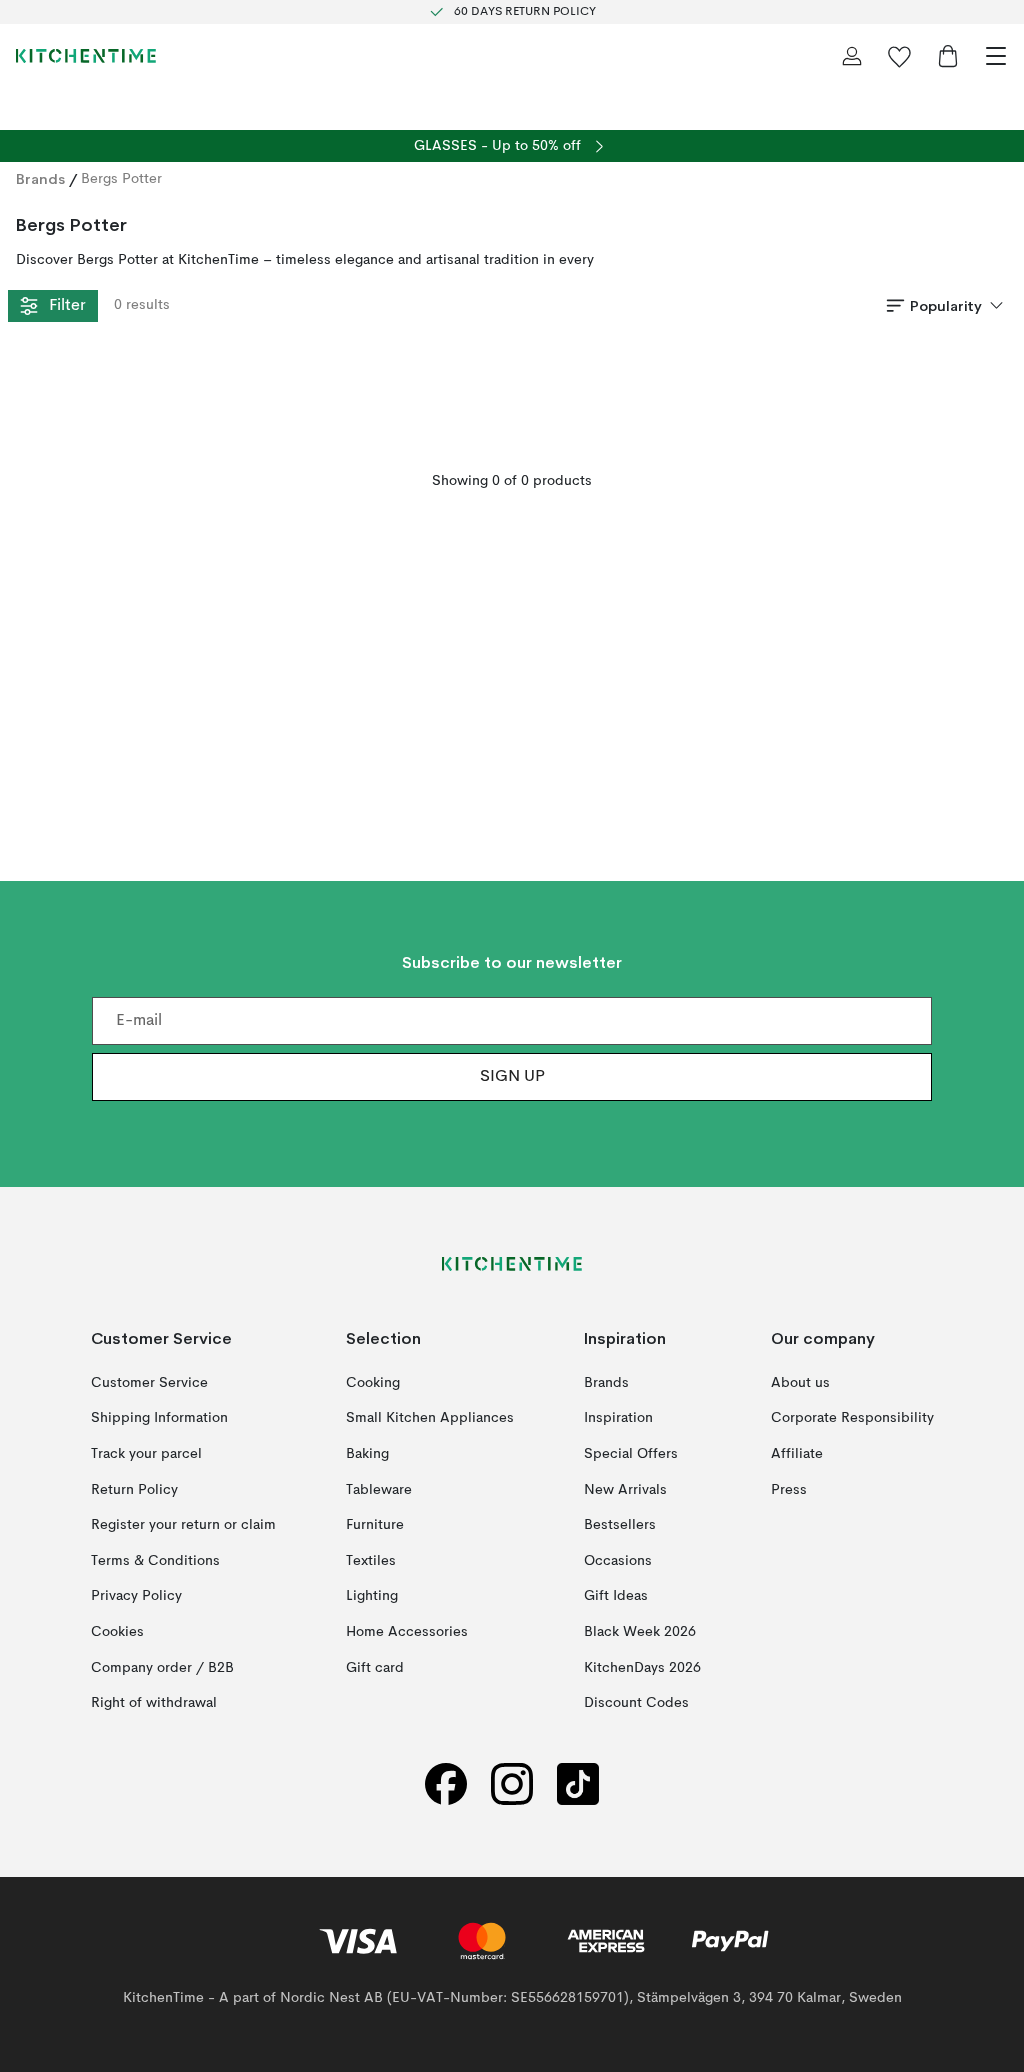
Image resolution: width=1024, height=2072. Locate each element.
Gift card (375, 1668)
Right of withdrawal (154, 1703)
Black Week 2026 (640, 1632)
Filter (67, 306)
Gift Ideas (616, 1597)
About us (800, 1383)
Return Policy (134, 1490)
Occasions (618, 1561)
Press (789, 1490)
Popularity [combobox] (946, 306)
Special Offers (631, 1454)
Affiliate (797, 1454)
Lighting (372, 1597)
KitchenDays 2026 (642, 1668)
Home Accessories (407, 1632)
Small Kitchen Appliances (430, 1419)
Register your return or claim (183, 1525)
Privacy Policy (136, 1597)
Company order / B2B (162, 1668)
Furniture (375, 1525)
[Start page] (86, 56)
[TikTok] (578, 1784)
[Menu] (996, 56)
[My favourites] (900, 56)
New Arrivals (625, 1490)
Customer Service (149, 1383)
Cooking (373, 1383)
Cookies (117, 1632)
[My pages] (852, 56)
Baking (367, 1454)
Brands (40, 179)
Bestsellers (620, 1525)
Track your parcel (146, 1454)
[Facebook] (446, 1784)
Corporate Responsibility (852, 1419)
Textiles (371, 1561)
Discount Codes (636, 1703)
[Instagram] (512, 1784)
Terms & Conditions (155, 1561)
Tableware (379, 1490)
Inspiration (618, 1419)
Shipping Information (159, 1419)
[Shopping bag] (948, 56)
